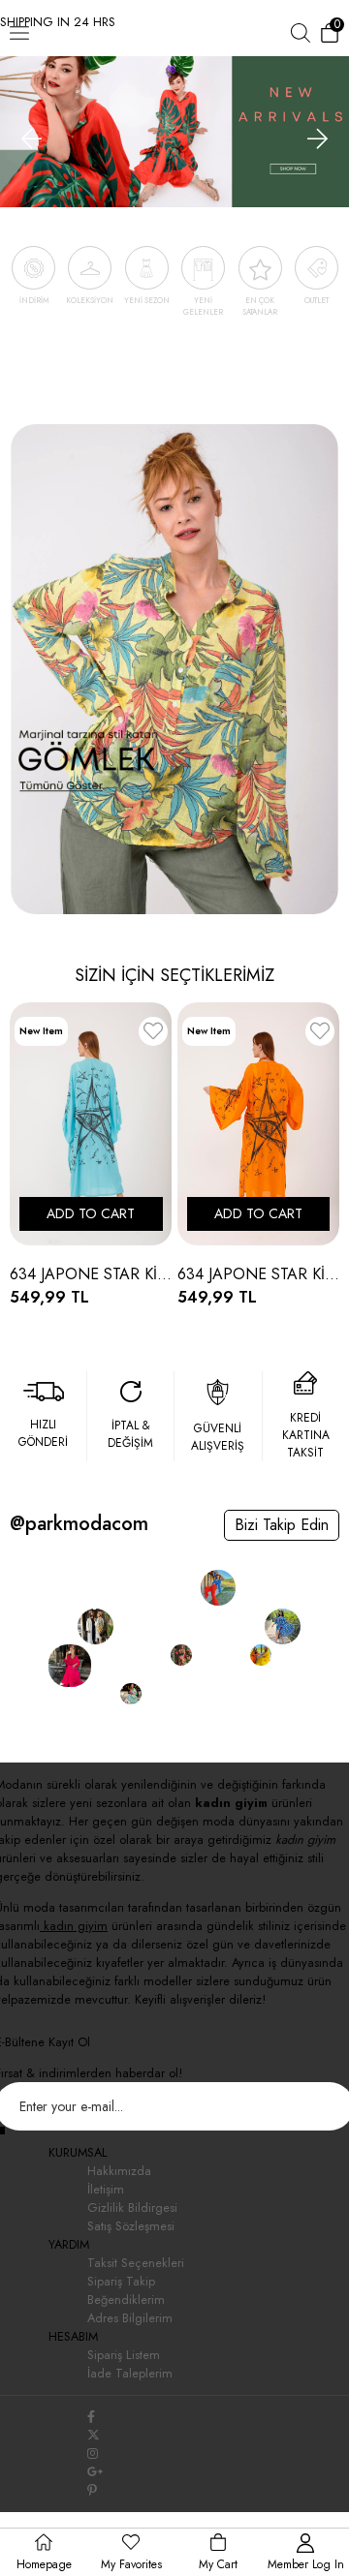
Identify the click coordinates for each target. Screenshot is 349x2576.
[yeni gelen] (174, 125)
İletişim (106, 2189)
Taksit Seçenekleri (136, 2263)
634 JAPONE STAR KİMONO (91, 1274)
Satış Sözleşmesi (131, 2226)
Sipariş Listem (124, 2355)
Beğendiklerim (126, 2300)
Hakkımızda (119, 2171)
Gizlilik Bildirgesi (132, 2208)
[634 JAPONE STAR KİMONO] (91, 1124)
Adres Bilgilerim (130, 2318)
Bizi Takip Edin (282, 1525)
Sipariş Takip (121, 2281)
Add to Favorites (153, 1035)
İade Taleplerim (130, 2373)
